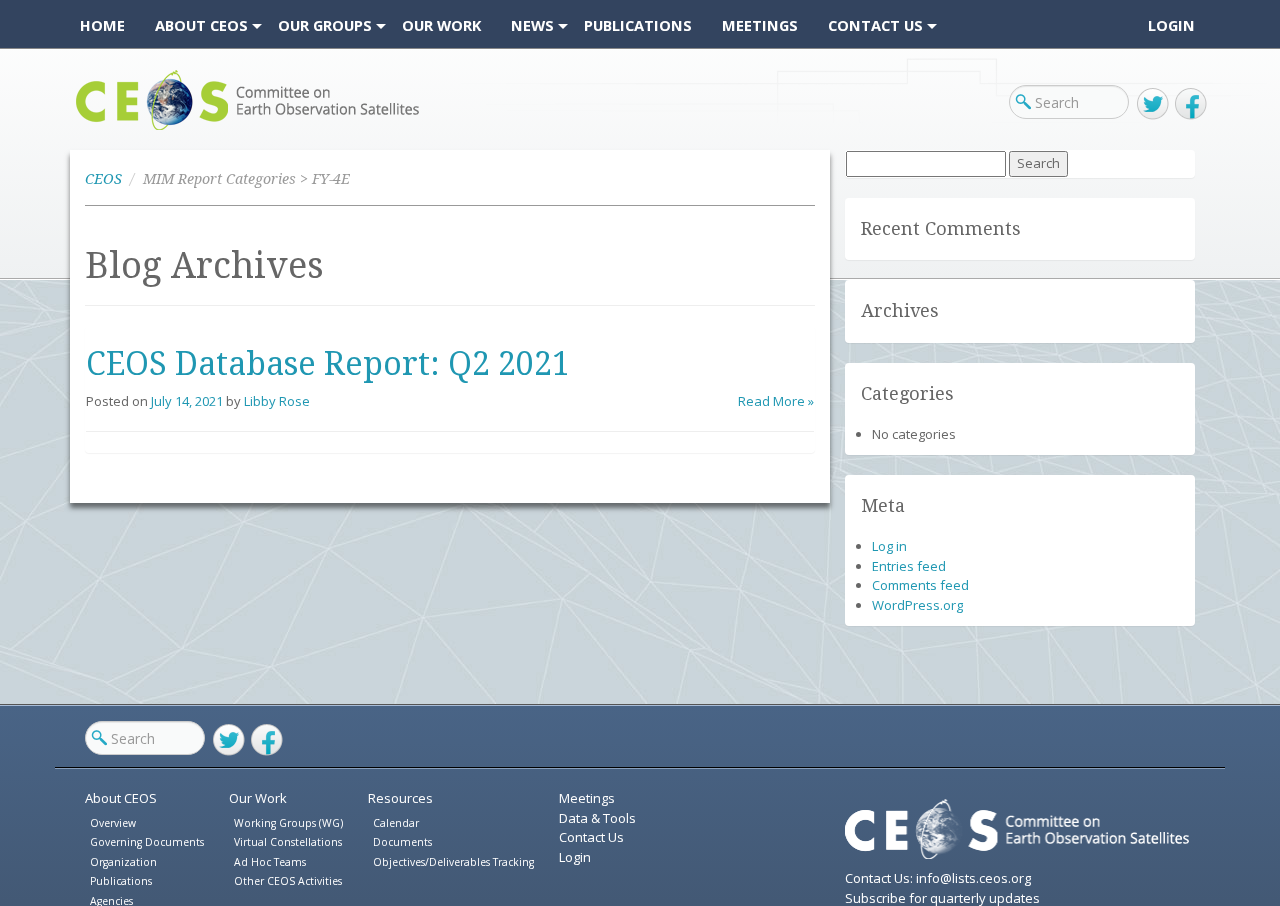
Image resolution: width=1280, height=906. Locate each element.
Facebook (1191, 104)
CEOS (92, 129)
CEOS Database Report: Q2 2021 (328, 364)
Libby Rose (277, 401)
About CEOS (121, 798)
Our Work (258, 798)
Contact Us (591, 837)
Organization (123, 862)
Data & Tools (597, 818)
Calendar (396, 823)
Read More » (776, 401)
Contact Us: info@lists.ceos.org (938, 878)
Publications (121, 881)
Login (1171, 25)
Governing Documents (147, 842)
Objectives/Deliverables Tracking (453, 862)
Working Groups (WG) (288, 823)
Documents (402, 842)
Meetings (587, 798)
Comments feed (920, 585)
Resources (400, 798)
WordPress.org (917, 605)
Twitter (1153, 104)
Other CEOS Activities (288, 881)
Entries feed (909, 566)
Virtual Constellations (288, 842)
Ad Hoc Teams (270, 862)
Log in (889, 546)
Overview (113, 823)
